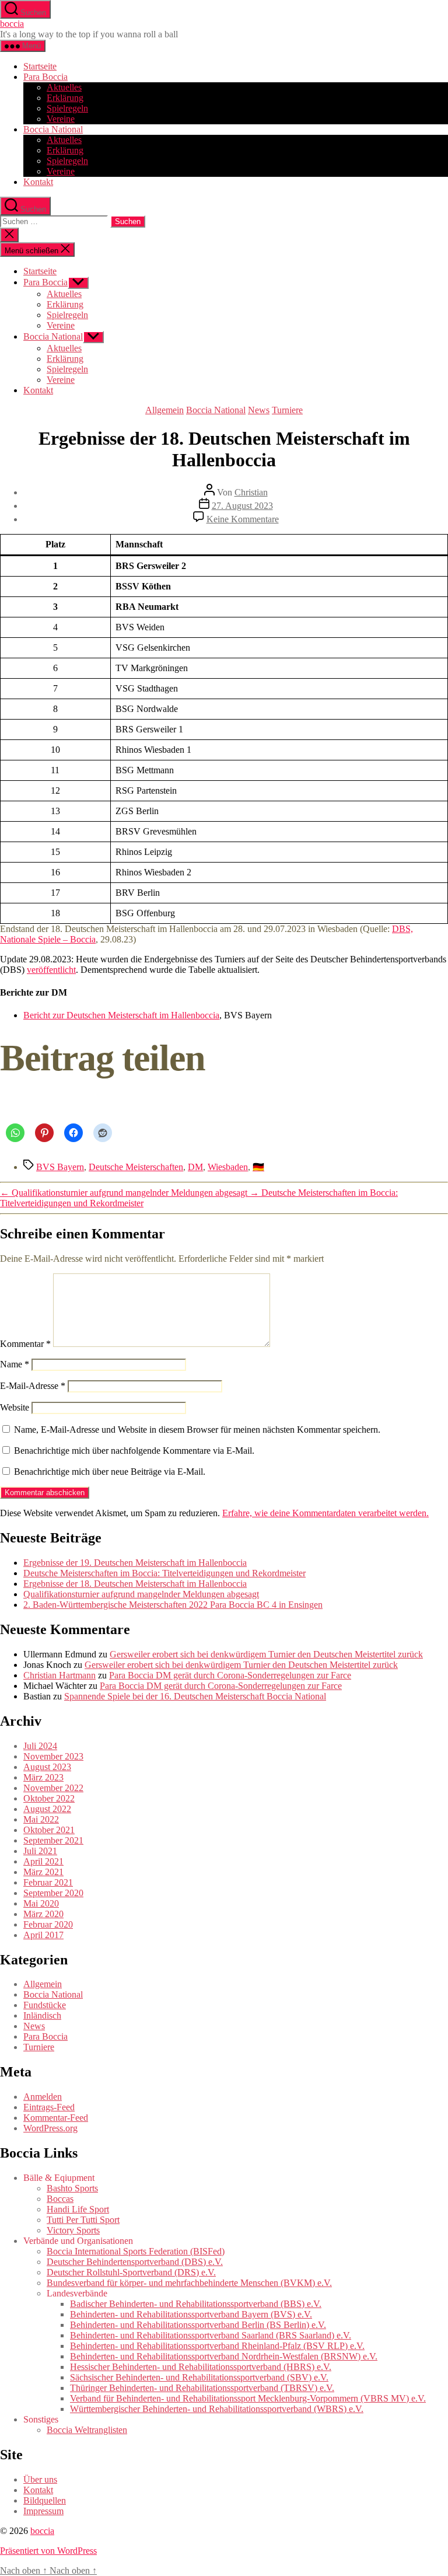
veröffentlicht (51, 970)
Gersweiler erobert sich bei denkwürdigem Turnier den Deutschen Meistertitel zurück (266, 1654)
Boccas (60, 2199)
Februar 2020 (48, 1924)
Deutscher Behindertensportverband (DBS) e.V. (135, 2262)
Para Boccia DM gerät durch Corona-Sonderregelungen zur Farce (230, 1675)
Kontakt (38, 182)
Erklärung (65, 98)
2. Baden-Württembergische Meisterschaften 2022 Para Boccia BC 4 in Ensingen (173, 1605)
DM (195, 1167)
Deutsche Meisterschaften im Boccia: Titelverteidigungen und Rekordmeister (164, 1573)
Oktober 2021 (49, 1830)
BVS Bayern (60, 1167)
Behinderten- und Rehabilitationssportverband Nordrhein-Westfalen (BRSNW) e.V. (224, 2356)
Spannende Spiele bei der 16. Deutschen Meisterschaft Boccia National (195, 1696)
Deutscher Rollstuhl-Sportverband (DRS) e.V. (131, 2272)
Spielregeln (67, 108)
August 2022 (47, 1809)
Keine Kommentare (243, 519)
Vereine (61, 119)
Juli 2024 (40, 1746)
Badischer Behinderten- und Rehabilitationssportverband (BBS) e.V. (196, 2304)
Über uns (40, 2479)
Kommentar (25, 1344)
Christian (251, 492)
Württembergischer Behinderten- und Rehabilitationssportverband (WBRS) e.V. (217, 2409)
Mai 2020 (41, 1903)
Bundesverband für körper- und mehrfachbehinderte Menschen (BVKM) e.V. (189, 2283)
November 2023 (53, 1756)
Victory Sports (73, 2230)
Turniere (287, 410)
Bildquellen (45, 2500)
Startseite (40, 66)
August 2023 (47, 1767)
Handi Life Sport (78, 2209)
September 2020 (53, 1893)
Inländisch (42, 2015)
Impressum (43, 2511)
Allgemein (164, 410)
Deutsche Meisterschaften (136, 1167)
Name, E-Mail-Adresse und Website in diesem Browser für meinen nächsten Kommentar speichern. (197, 1430)
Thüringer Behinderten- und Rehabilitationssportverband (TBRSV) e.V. (202, 2388)
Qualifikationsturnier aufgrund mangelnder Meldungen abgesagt (141, 1594)
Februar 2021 (48, 1882)
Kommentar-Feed (56, 2118)
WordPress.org (50, 2128)
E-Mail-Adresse (33, 1386)
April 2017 (43, 1935)
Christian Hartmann (60, 1675)
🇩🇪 (258, 1167)
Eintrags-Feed (49, 2107)
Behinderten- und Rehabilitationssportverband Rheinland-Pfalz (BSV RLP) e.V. (217, 2346)
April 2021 (43, 1861)
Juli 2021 (40, 1851)
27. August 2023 (242, 506)
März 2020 (43, 1914)
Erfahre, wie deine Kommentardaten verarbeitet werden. (325, 1513)
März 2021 (43, 1872)
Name (15, 1364)
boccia (12, 24)
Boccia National (53, 129)
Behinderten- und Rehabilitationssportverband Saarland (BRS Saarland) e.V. (211, 2335)
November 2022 (53, 1788)
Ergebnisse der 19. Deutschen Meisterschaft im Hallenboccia (135, 1563)
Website (15, 1407)
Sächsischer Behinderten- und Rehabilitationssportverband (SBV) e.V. (199, 2377)
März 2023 (43, 1777)
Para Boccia (45, 77)
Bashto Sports (72, 2188)
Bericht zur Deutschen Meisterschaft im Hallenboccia (121, 1015)
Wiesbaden (228, 1167)
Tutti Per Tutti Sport (83, 2220)
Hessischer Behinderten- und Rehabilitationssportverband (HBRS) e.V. (201, 2367)
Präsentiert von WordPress (48, 2551)
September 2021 (53, 1840)
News (259, 410)
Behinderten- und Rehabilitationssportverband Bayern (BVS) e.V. (191, 2314)
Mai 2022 (41, 1819)
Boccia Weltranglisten (87, 2430)
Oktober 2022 (49, 1798)
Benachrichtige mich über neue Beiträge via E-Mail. (110, 1472)
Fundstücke (45, 2005)
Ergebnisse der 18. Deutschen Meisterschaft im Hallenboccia (135, 1584)
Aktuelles (64, 87)
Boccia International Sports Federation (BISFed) (136, 2251)
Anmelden (43, 2097)
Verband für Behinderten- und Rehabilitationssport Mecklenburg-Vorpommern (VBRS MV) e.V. (248, 2398)
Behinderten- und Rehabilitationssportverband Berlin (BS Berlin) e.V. (198, 2325)
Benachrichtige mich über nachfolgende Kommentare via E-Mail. (134, 1451)
